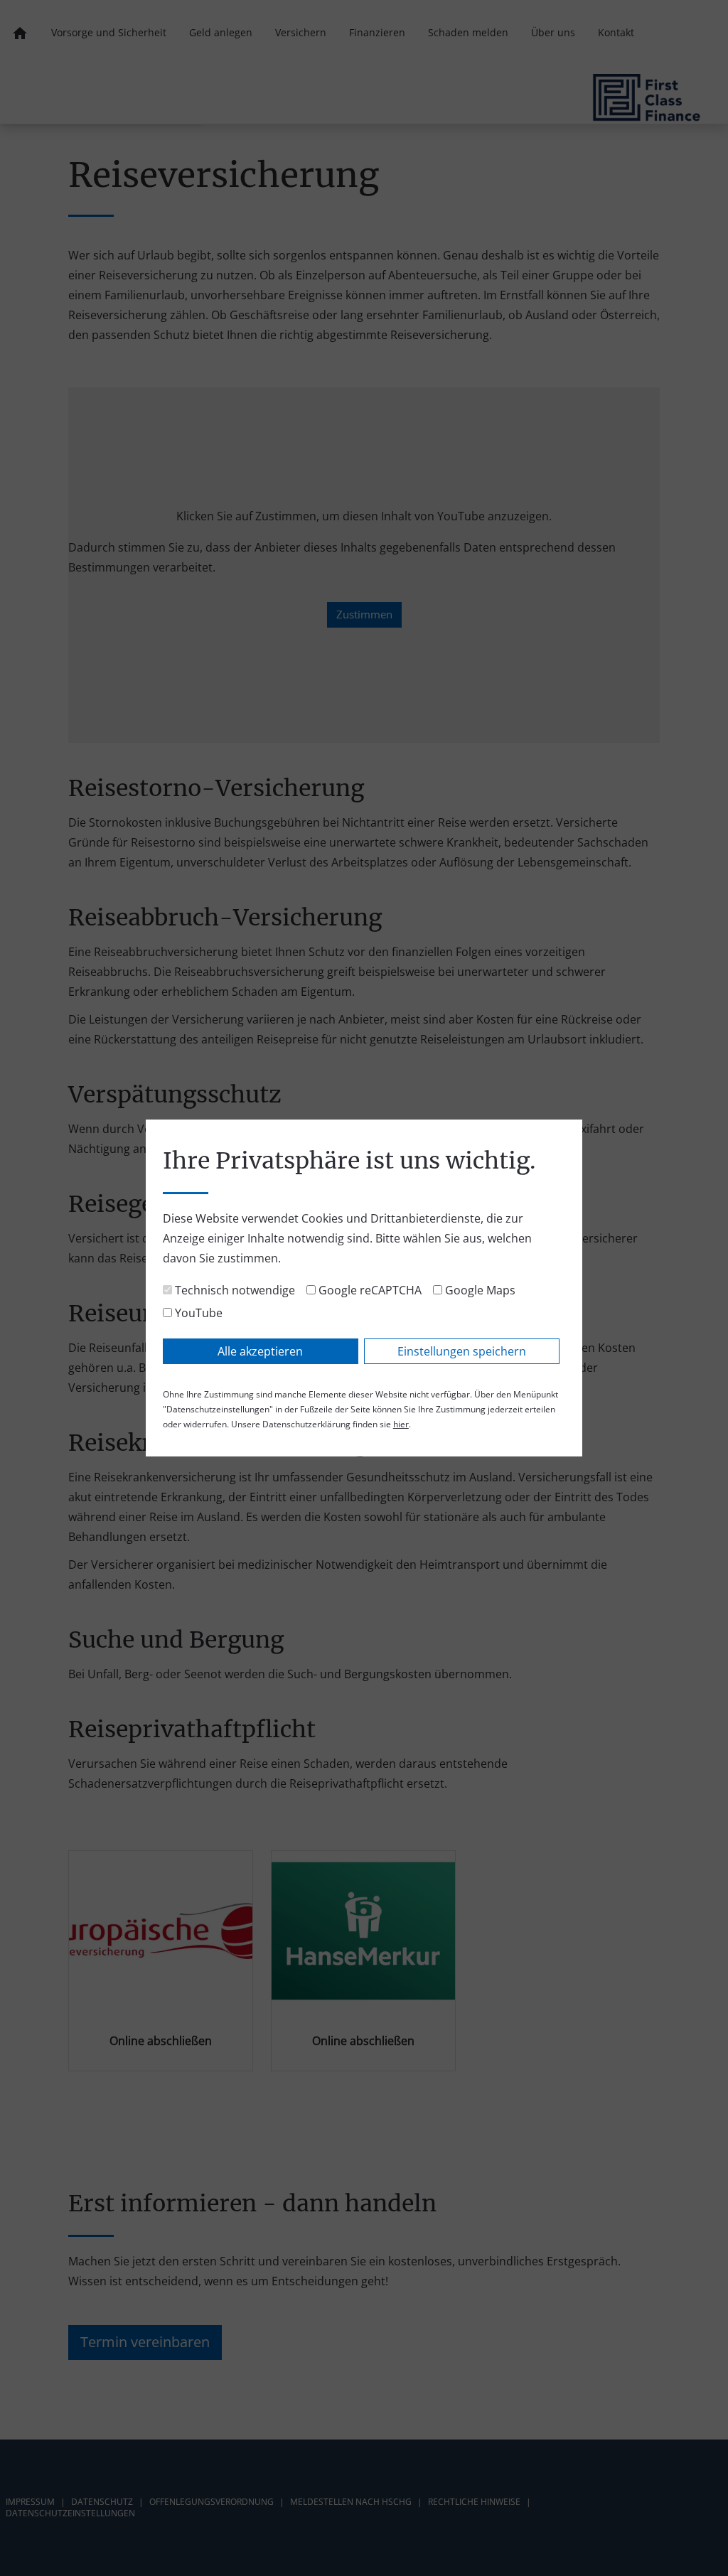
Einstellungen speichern (462, 1351)
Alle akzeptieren (260, 1351)
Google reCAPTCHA (369, 1290)
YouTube (197, 1313)
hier (401, 1424)
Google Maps (479, 1290)
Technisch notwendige (234, 1290)
